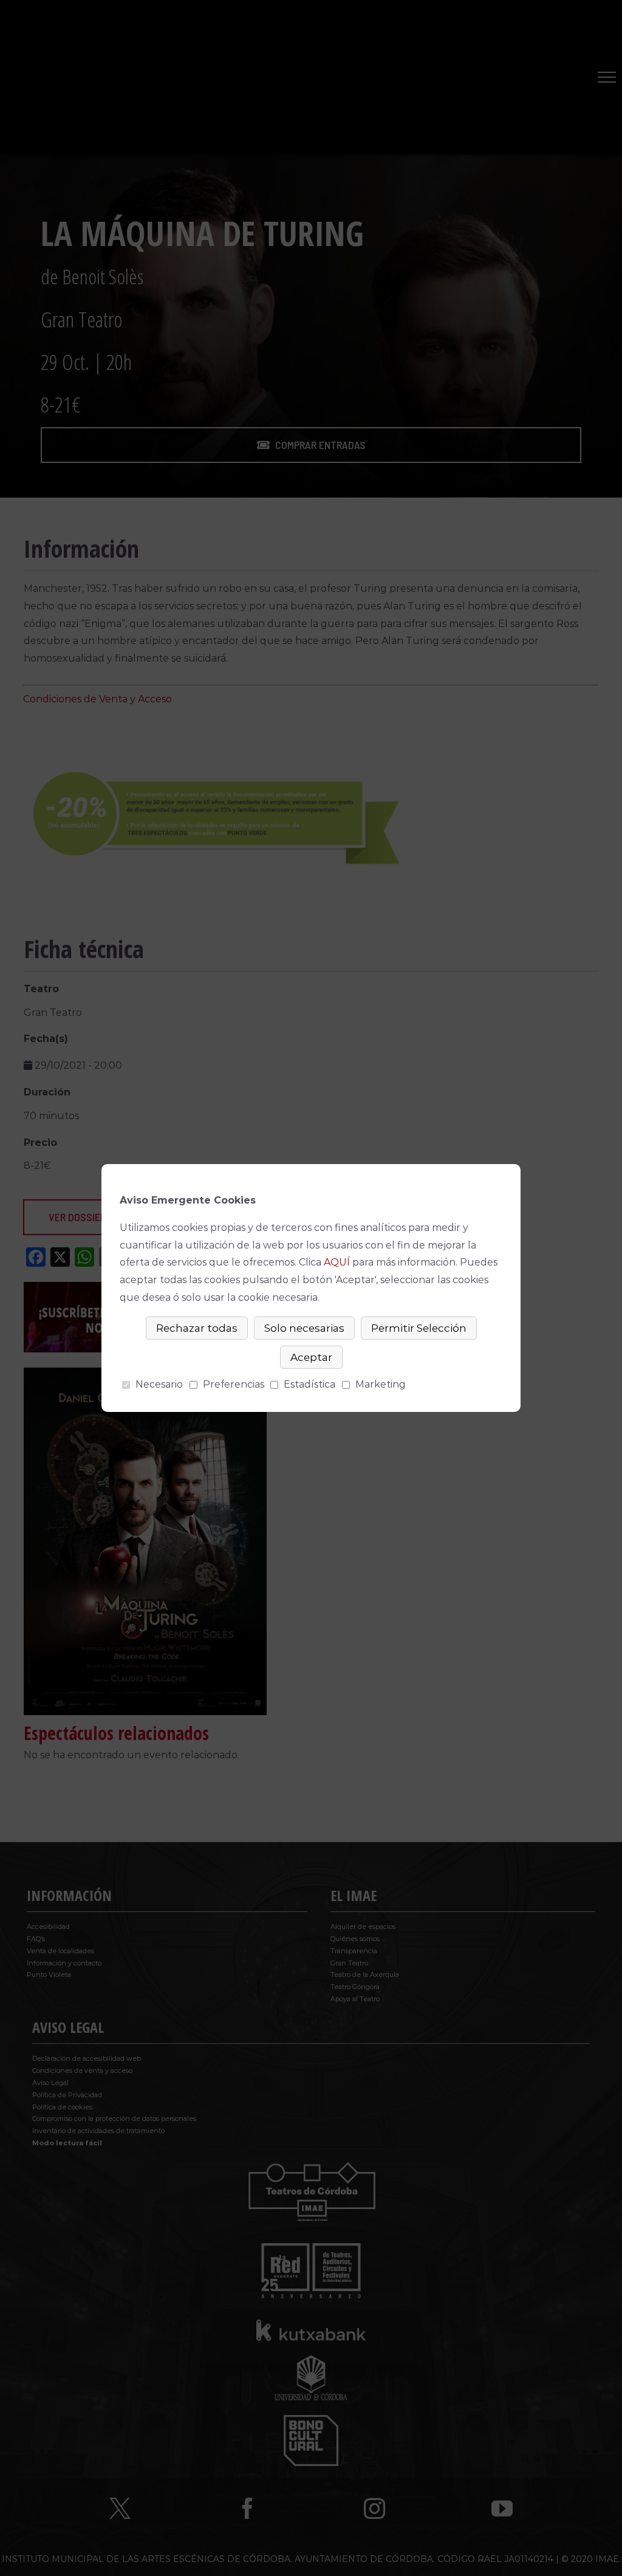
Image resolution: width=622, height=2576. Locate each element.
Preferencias (234, 1384)
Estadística (309, 1384)
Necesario (159, 1384)
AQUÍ (337, 1262)
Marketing (381, 1384)
